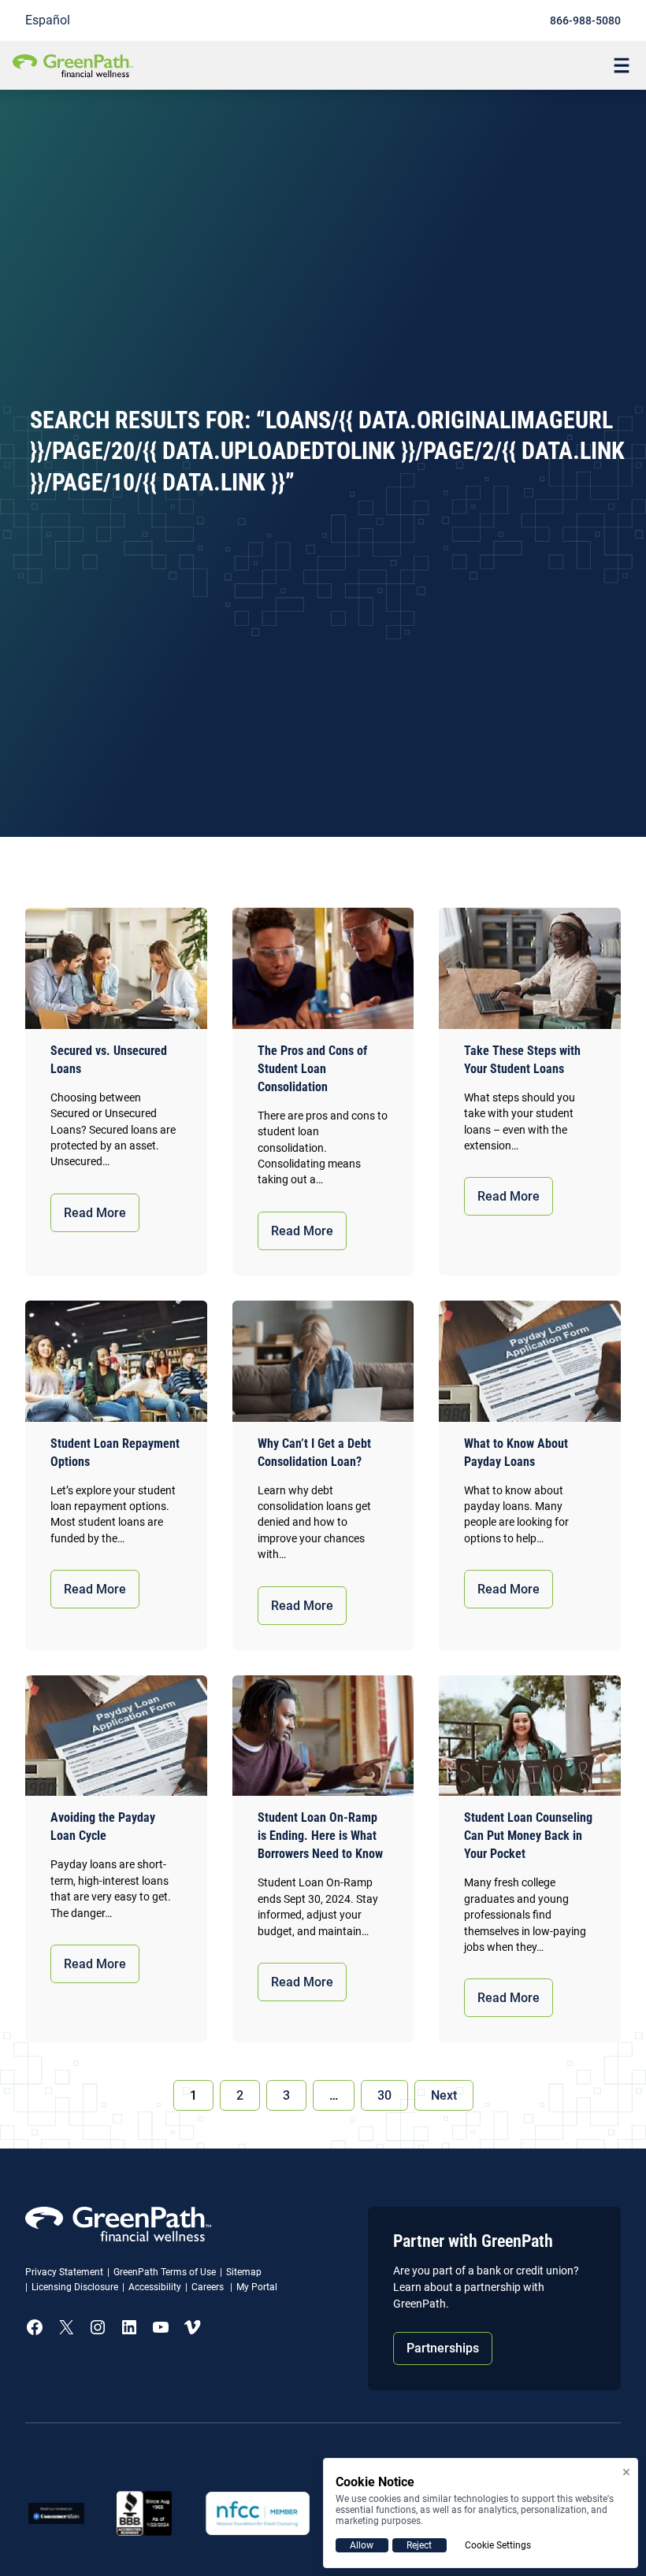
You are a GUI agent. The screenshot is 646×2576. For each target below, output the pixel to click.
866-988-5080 (585, 20)
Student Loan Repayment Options (115, 1453)
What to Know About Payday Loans (516, 1453)
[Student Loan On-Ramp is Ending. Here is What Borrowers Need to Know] (323, 1736)
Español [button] (48, 20)
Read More (95, 1213)
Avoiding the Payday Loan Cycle (103, 1827)
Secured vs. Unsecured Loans (109, 1060)
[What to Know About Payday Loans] (530, 1361)
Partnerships (443, 2348)
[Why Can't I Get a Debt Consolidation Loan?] (323, 1361)
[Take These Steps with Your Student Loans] (530, 968)
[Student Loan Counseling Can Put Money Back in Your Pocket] (530, 1736)
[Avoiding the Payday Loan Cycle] (116, 1736)
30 (384, 2095)
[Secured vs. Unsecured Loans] (116, 968)
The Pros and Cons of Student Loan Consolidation (312, 1069)
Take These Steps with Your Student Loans (522, 1060)
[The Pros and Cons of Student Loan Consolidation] (323, 968)
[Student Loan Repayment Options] (116, 1361)
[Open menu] (622, 65)
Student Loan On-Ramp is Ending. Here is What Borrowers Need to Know (320, 1836)
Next (444, 2095)
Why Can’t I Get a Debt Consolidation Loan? (314, 1453)
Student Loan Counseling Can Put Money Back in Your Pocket (528, 1836)
